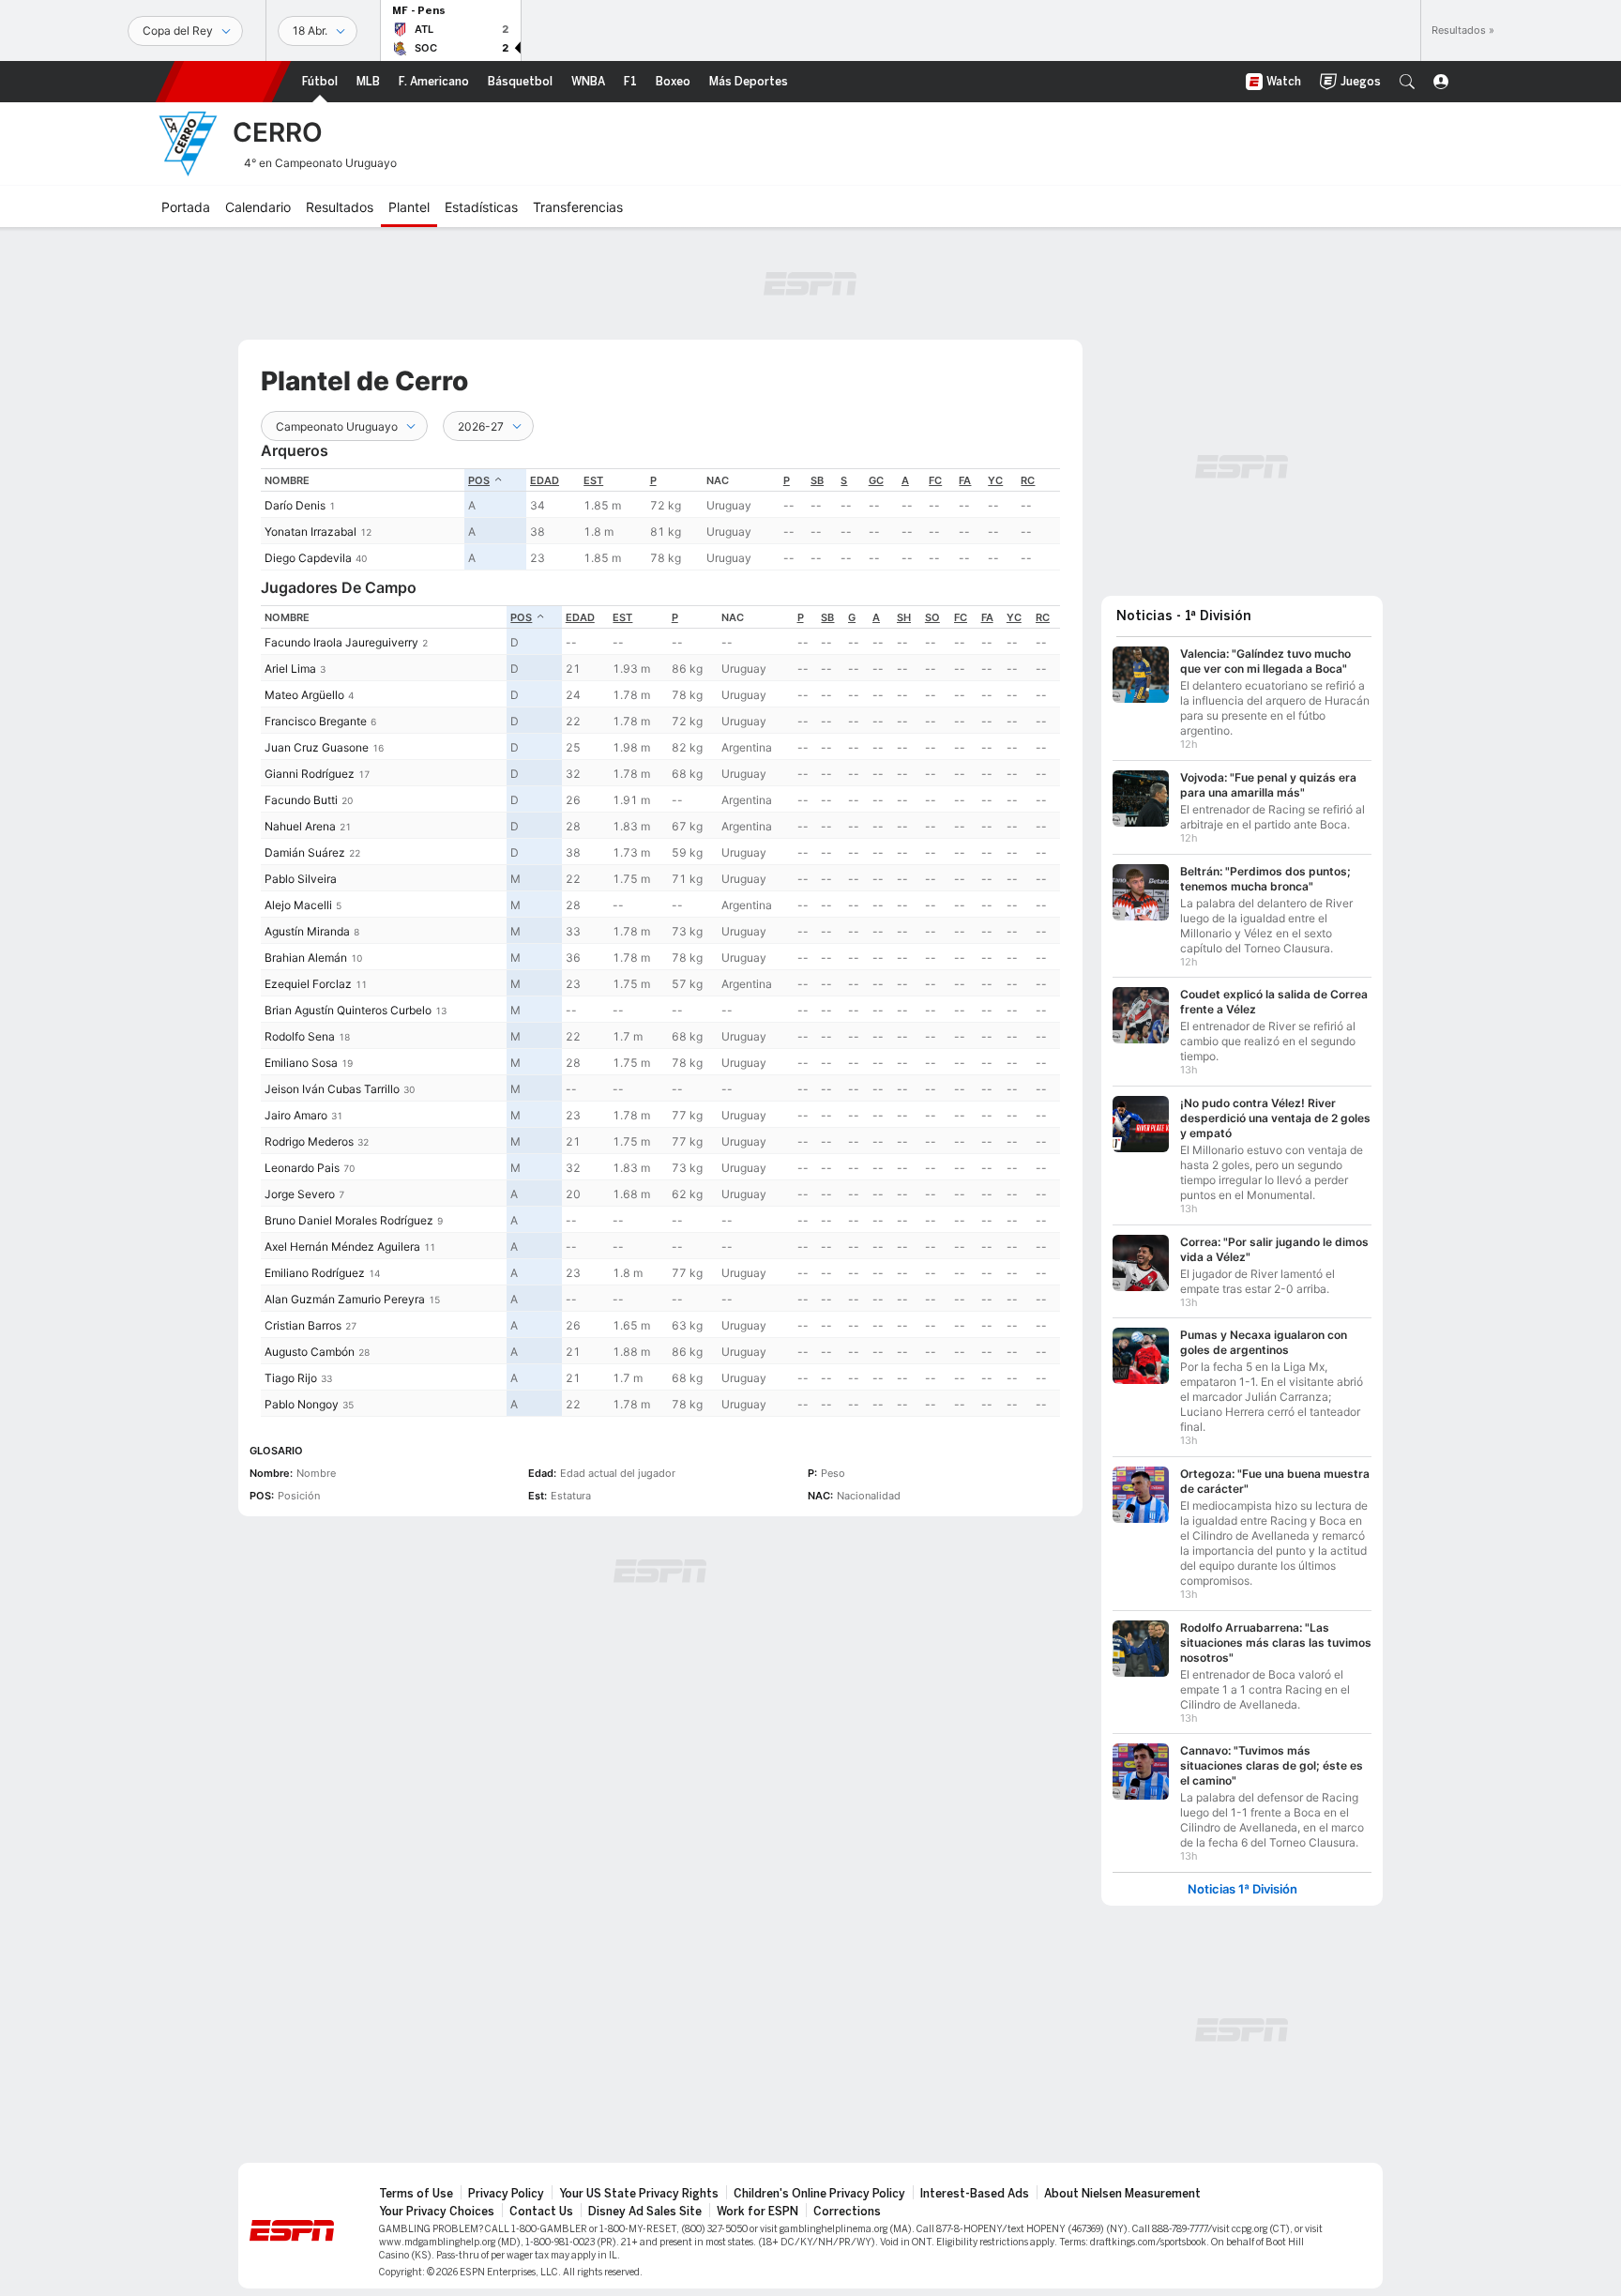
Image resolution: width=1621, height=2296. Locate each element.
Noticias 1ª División (1242, 1889)
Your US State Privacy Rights (639, 2194)
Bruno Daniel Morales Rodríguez (349, 1220)
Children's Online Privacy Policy (819, 2194)
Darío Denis (295, 505)
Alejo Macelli (298, 905)
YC (995, 480)
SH (904, 617)
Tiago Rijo (291, 1378)
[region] (660, 519)
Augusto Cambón (310, 1352)
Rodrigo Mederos (309, 1141)
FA (965, 480)
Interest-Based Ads (975, 2194)
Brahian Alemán (306, 958)
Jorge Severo (300, 1194)
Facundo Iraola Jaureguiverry (341, 642)
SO (932, 617)
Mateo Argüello (304, 695)
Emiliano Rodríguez (315, 1273)
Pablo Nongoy (302, 1404)
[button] (1407, 82)
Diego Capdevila (308, 558)
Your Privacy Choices (437, 2212)
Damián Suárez (305, 852)
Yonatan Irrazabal (311, 532)
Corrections (847, 2212)
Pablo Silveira (301, 879)
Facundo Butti (301, 800)
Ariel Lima (290, 669)
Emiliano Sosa (301, 1063)
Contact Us (541, 2212)
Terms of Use (416, 2194)
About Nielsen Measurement (1122, 2194)
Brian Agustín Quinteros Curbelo (348, 1010)
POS (479, 480)
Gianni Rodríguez (310, 774)
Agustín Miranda (307, 931)
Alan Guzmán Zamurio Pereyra (345, 1299)
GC (876, 480)
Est (593, 480)
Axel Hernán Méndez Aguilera (342, 1247)
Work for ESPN (757, 2212)
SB (817, 480)
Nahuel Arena (300, 826)
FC (935, 480)
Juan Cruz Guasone (317, 747)
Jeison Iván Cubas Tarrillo (332, 1089)
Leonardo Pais (302, 1168)
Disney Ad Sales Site (645, 2212)
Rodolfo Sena (300, 1036)
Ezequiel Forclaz (308, 984)
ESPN (223, 82)
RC (1028, 480)
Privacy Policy (506, 2194)
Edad (545, 480)
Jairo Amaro (296, 1115)
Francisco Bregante (316, 721)
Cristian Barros (303, 1325)
